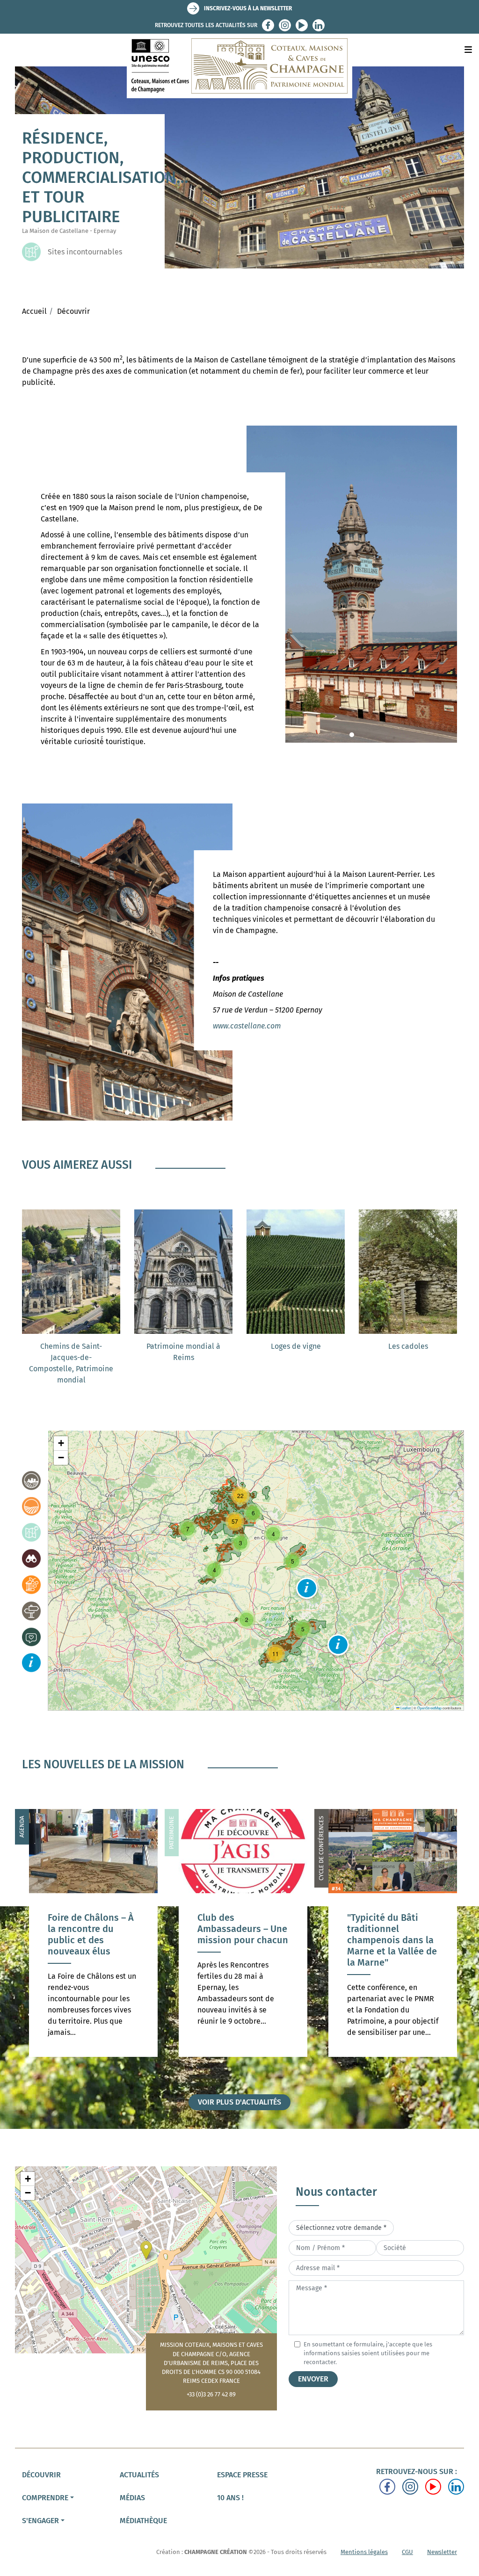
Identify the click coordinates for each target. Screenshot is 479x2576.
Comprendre (45, 2498)
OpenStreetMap (429, 1708)
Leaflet (405, 1708)
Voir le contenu (93, 1975)
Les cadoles (408, 1346)
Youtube (302, 25)
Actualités (139, 2475)
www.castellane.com (247, 1026)
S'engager (40, 2521)
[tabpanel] (352, 584)
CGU (407, 2552)
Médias (132, 2498)
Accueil (34, 311)
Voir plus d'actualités (239, 2102)
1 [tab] (352, 735)
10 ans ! (230, 2498)
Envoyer (313, 2379)
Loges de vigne (296, 1346)
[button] (307, 1588)
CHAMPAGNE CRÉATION (216, 2552)
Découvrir (73, 311)
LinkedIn (319, 25)
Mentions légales (364, 2552)
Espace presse (242, 2475)
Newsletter (442, 2552)
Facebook (268, 25)
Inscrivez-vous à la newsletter (248, 8)
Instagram (285, 25)
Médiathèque (143, 2521)
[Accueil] (239, 66)
